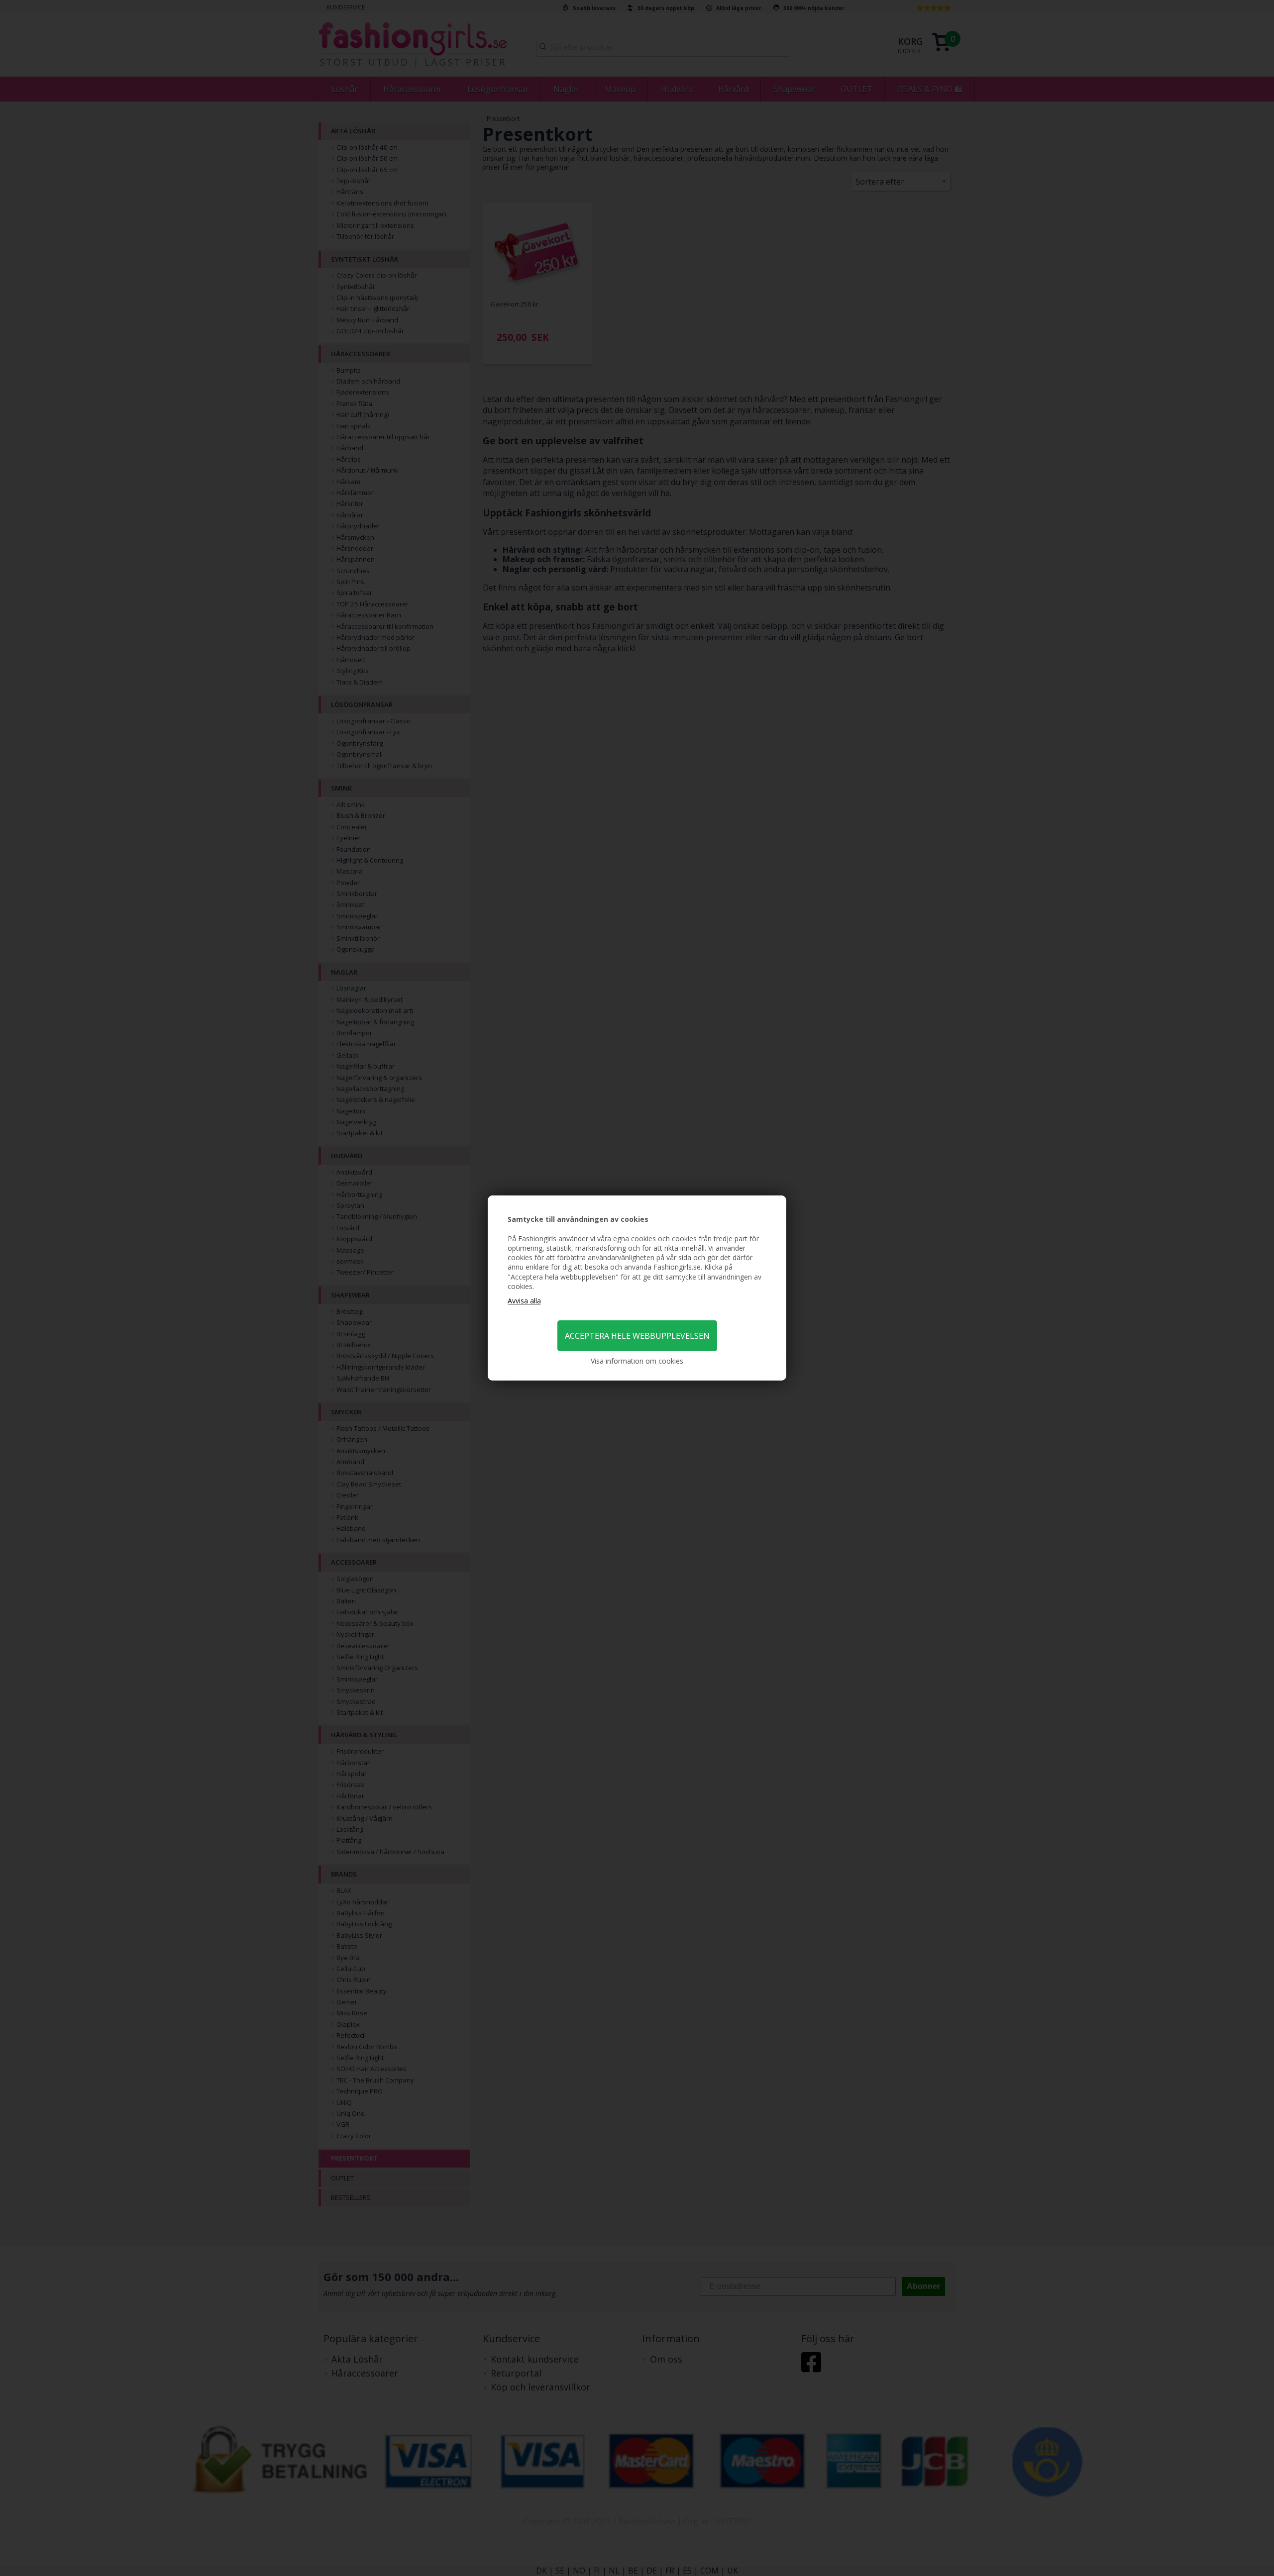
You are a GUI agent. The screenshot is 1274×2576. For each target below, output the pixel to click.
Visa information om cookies (637, 1361)
